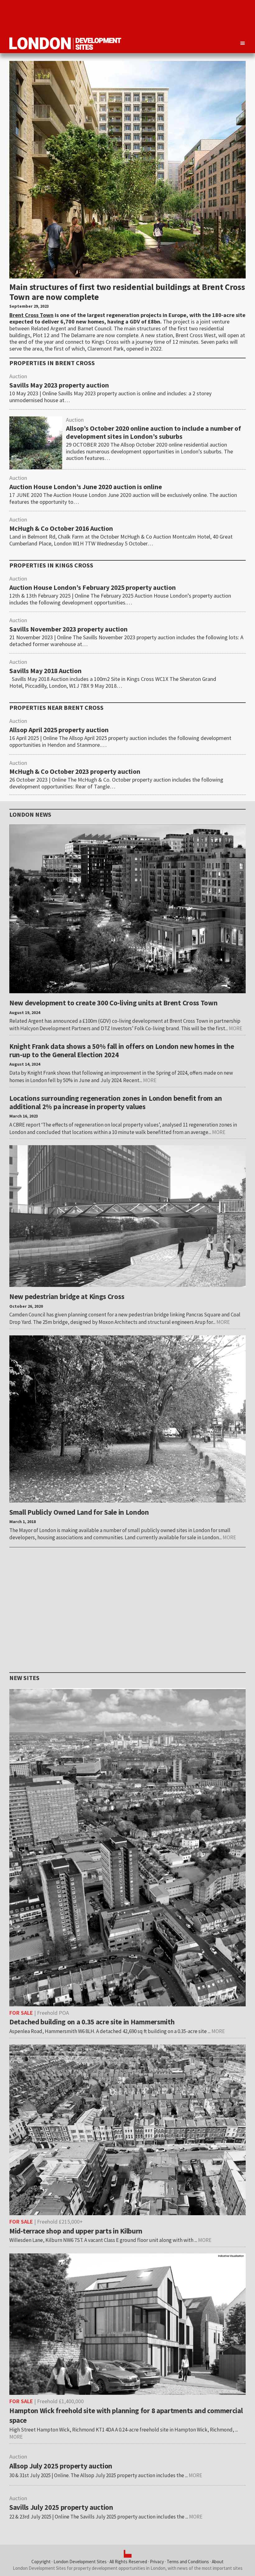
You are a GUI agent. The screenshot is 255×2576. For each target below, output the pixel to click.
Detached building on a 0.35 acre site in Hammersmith (92, 2022)
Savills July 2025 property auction (61, 2507)
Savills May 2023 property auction (59, 385)
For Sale (21, 2013)
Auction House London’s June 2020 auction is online (86, 487)
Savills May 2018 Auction (45, 671)
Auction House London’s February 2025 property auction (93, 588)
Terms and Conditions (188, 2562)
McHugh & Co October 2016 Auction (61, 529)
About (218, 2562)
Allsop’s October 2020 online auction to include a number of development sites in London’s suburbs (153, 433)
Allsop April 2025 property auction (59, 730)
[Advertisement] (132, 17)
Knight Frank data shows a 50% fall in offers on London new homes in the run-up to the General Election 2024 (122, 1050)
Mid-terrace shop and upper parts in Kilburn (76, 2231)
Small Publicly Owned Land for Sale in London (79, 1512)
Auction (18, 376)
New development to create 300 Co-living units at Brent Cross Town (114, 1003)
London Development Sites (80, 2562)
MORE (236, 1028)
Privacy (157, 2562)
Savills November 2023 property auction (68, 629)
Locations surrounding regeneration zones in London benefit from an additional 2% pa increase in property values (116, 1102)
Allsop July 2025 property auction (61, 2466)
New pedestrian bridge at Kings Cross (67, 1296)
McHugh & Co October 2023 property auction (75, 772)
